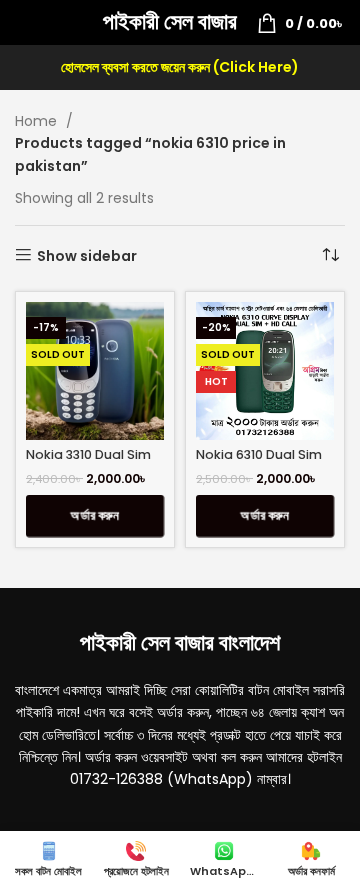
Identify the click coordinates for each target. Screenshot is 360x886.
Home (38, 121)
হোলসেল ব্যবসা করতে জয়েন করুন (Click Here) (180, 67)
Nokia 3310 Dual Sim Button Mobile (88, 462)
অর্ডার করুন (95, 515)
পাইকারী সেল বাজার (170, 21)
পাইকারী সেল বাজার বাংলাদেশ (180, 642)
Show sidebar (87, 255)
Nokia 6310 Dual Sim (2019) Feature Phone (264, 462)
